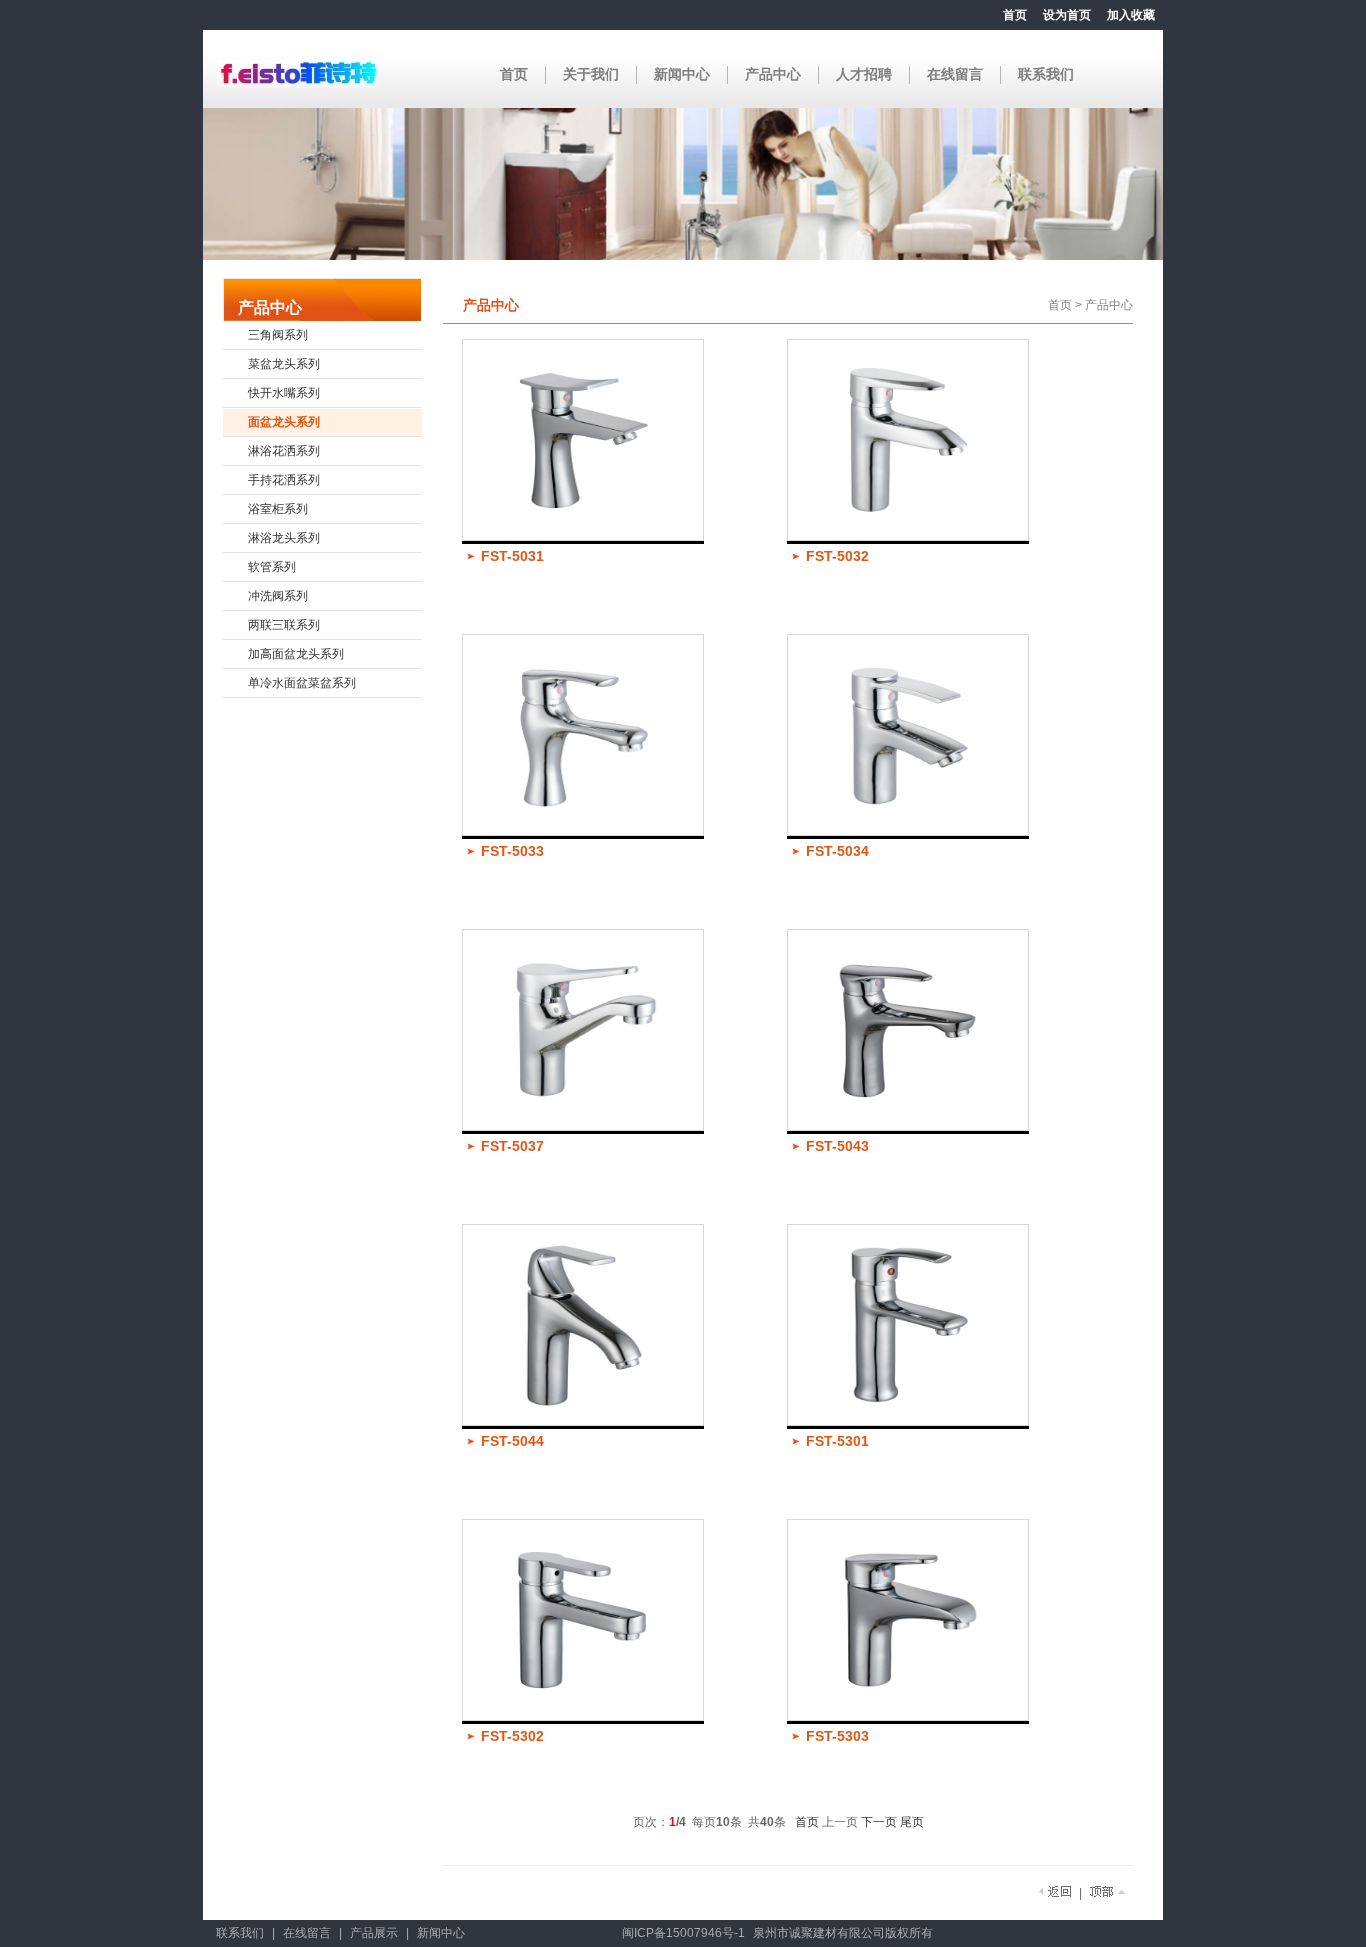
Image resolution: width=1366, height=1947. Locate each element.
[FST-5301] (908, 1422)
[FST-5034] (908, 832)
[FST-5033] (583, 832)
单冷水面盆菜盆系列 (302, 683)
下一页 (879, 1822)
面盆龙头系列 (284, 422)
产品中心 (773, 74)
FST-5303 (837, 1736)
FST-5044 (512, 1441)
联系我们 (1046, 74)
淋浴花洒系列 (284, 451)
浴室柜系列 (278, 509)
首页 (1015, 15)
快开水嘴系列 (284, 393)
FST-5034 (837, 851)
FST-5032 (837, 556)
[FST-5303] (908, 1717)
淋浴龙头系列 (284, 538)
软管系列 (272, 567)
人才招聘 (864, 74)
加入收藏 (1131, 15)
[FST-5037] (583, 1127)
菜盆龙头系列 (284, 364)
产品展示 (374, 1933)
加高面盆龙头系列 (296, 654)
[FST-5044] (583, 1422)
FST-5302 (512, 1736)
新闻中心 (682, 74)
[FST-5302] (583, 1717)
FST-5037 (512, 1146)
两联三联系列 (284, 625)
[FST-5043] (908, 1127)
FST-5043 (837, 1146)
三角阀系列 (278, 335)
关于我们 (591, 74)
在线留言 (955, 74)
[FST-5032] (908, 537)
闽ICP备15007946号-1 (683, 1933)
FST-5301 (837, 1441)
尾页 (912, 1822)
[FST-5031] (583, 537)
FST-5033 (512, 851)
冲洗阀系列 (278, 596)
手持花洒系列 (284, 480)
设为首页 (1067, 15)
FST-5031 (512, 556)
